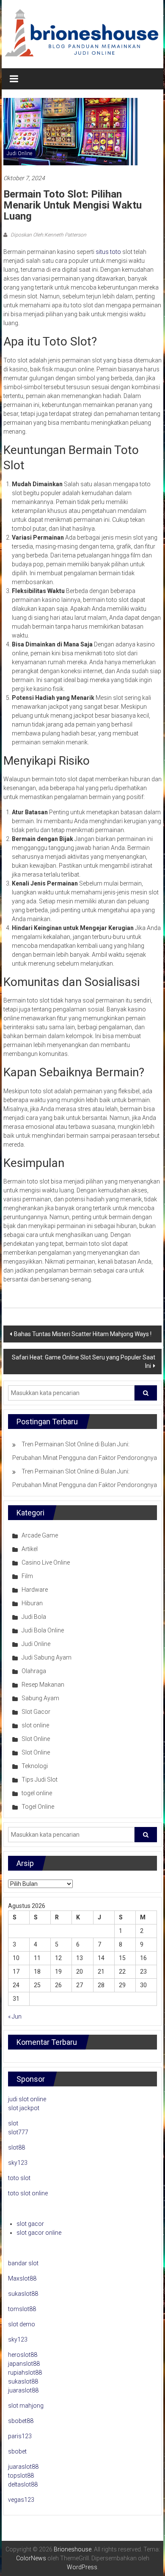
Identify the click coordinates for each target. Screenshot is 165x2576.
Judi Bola (34, 1617)
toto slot (19, 2178)
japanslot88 (24, 2364)
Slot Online (36, 1739)
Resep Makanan (43, 1685)
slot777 (18, 2132)
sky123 (18, 2163)
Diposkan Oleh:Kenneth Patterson (48, 235)
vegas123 (21, 2500)
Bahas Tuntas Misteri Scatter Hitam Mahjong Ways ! (83, 1334)
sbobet (17, 2451)
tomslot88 (22, 2309)
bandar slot (23, 2263)
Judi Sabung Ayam (47, 1657)
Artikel (30, 1549)
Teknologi (35, 1766)
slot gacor (30, 2224)
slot (13, 2123)
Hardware (35, 1590)
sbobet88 (21, 2421)
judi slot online (27, 2099)
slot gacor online (39, 2233)
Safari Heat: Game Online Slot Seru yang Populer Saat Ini (84, 1362)
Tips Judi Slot (40, 1780)
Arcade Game (40, 1535)
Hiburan (32, 1603)
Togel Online (38, 1807)
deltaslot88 (23, 2484)
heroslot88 (23, 2355)
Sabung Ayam (40, 1698)
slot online (35, 1725)
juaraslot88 (23, 2390)
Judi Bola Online (43, 1630)
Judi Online (19, 153)
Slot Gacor (36, 1712)
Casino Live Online (46, 1562)
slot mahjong (26, 2406)
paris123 (20, 2436)
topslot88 (21, 2476)
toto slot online (28, 2193)
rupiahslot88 (25, 2373)
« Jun (15, 2016)
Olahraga (34, 1671)
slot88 (16, 2147)
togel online (37, 1793)
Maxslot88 (22, 2278)
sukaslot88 (23, 2294)
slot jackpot (24, 2108)
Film (27, 1576)
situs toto (108, 252)
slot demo (22, 2324)
